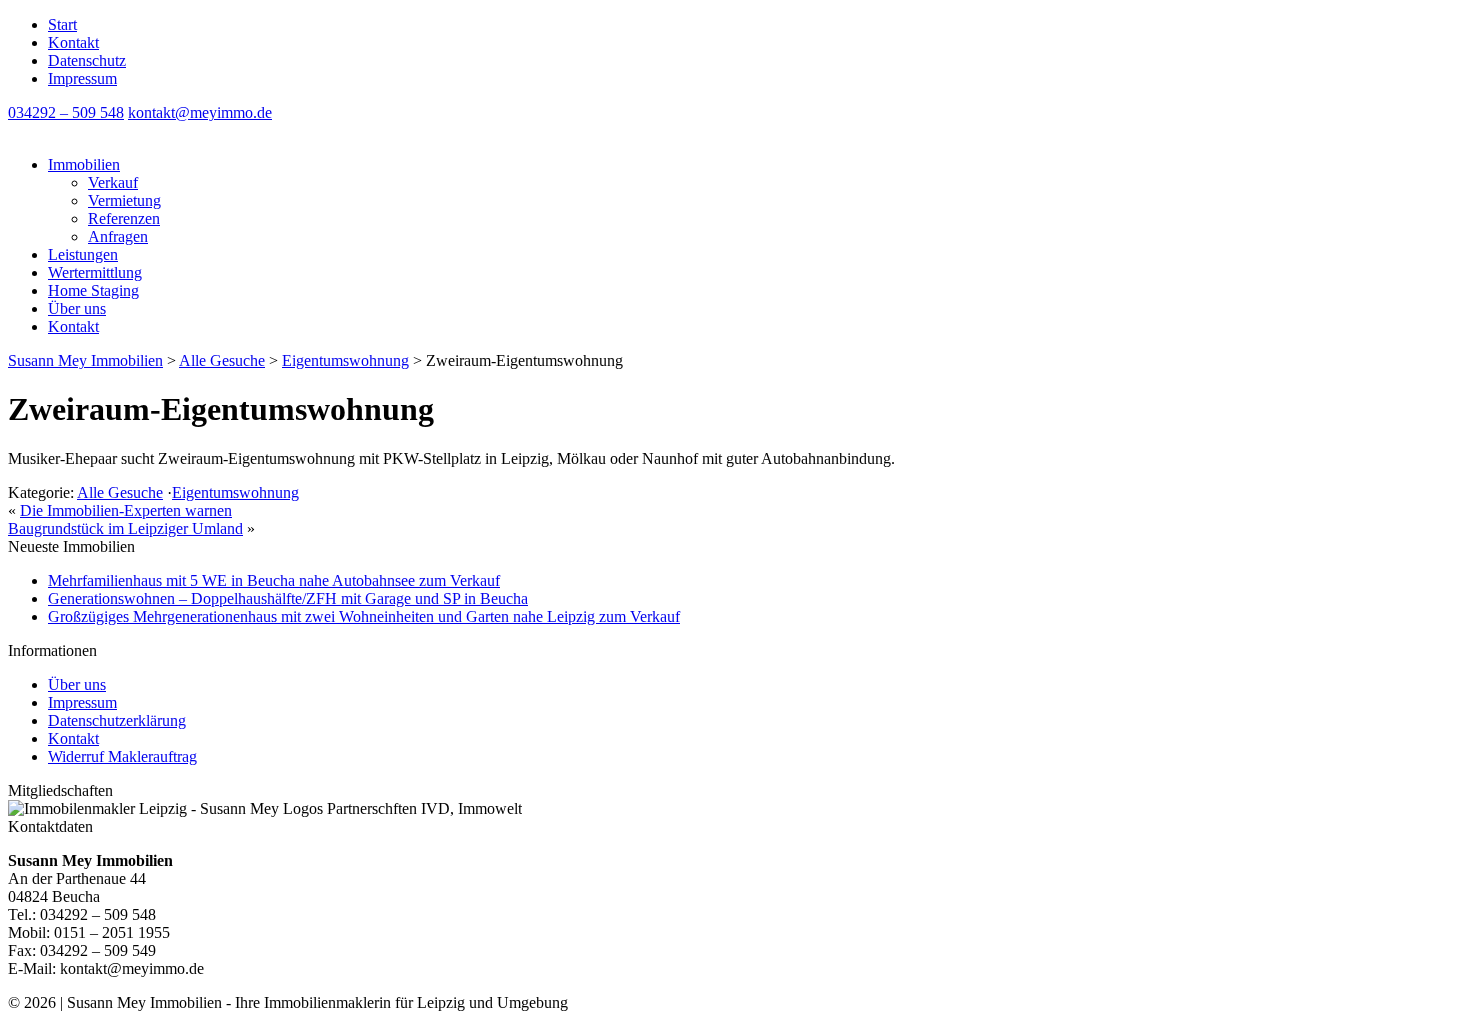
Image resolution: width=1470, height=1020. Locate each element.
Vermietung (124, 200)
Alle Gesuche (120, 492)
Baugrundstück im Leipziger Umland (125, 528)
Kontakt (73, 42)
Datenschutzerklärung (117, 720)
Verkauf (113, 182)
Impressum (82, 78)
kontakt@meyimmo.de (200, 112)
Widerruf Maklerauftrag (122, 756)
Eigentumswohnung (235, 492)
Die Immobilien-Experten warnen (126, 510)
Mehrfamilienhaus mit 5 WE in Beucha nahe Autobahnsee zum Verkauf (274, 580)
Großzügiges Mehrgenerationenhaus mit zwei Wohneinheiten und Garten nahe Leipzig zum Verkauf (364, 616)
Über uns (77, 308)
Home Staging (93, 290)
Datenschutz (87, 60)
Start (62, 24)
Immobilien (84, 164)
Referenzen (124, 218)
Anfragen (118, 236)
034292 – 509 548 (66, 112)
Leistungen (83, 254)
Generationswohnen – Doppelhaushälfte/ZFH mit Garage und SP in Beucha (288, 598)
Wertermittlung (95, 272)
